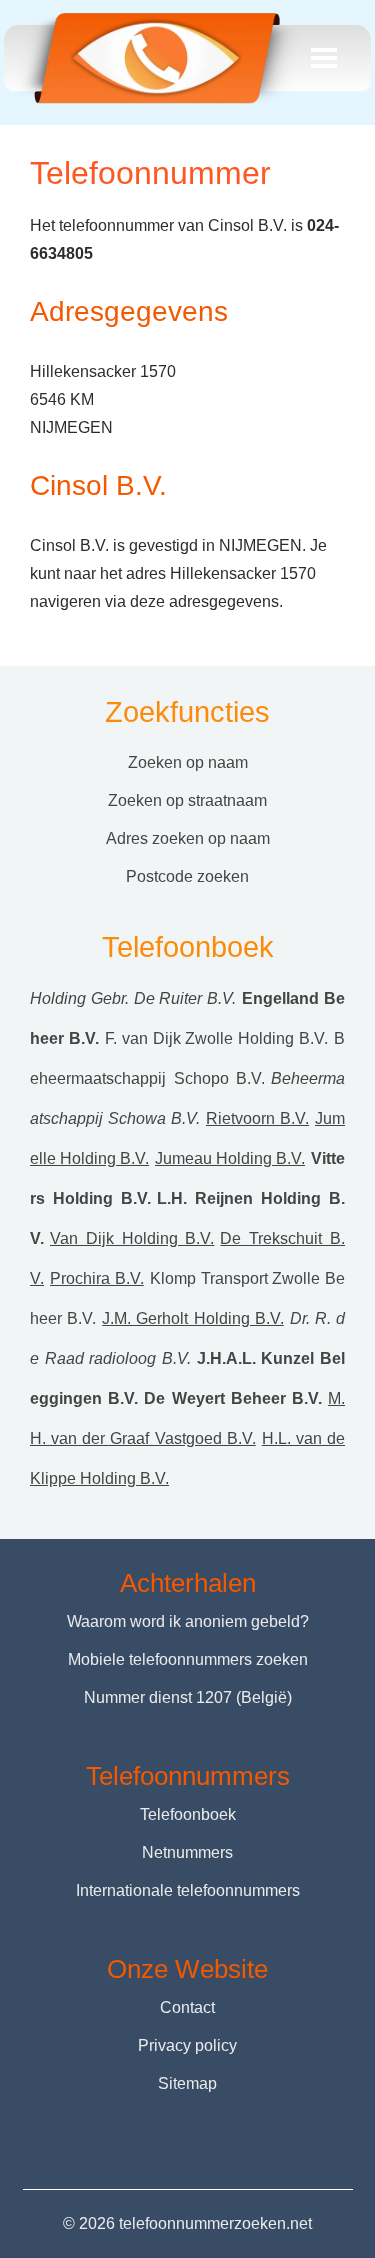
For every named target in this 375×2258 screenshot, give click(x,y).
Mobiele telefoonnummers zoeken (188, 1659)
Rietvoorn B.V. (257, 1118)
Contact (187, 2007)
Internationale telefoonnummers (188, 1890)
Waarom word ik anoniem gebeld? (188, 1621)
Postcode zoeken (187, 876)
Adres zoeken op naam (188, 838)
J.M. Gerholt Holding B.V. (193, 1318)
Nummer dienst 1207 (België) (188, 1697)
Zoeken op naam (188, 762)
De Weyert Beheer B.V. (233, 1398)
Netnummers (187, 1852)
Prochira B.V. (97, 1278)
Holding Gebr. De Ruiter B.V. (133, 998)
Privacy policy (187, 2045)
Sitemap (187, 2083)
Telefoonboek (188, 1814)
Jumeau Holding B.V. (230, 1158)
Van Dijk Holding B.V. (132, 1238)
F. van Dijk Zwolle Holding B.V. (216, 1038)
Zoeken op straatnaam (187, 800)
